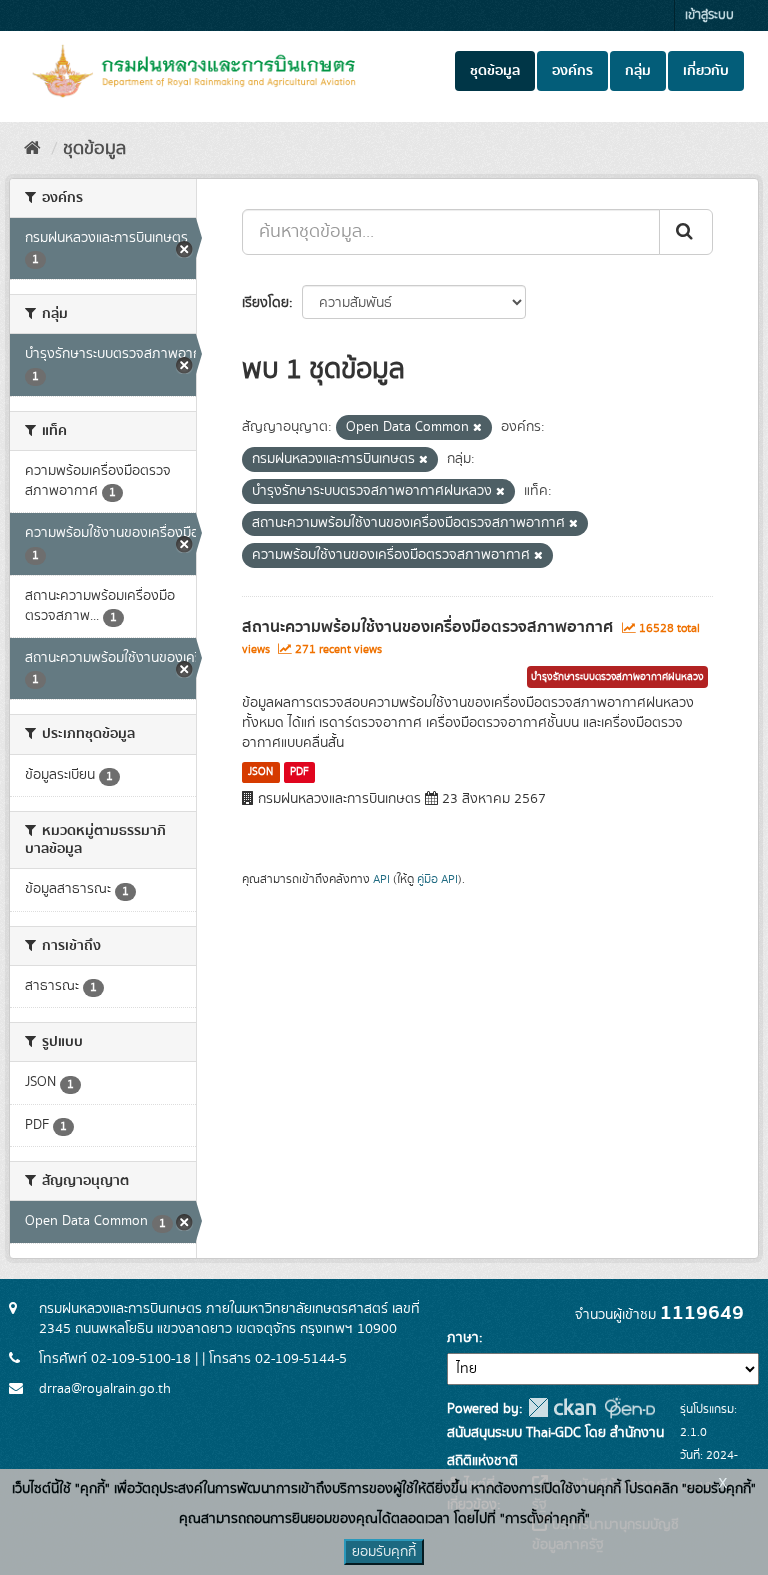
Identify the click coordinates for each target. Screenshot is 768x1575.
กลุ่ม (638, 71)
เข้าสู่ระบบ (709, 15)
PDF (299, 772)
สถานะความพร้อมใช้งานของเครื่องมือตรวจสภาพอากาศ (427, 627)
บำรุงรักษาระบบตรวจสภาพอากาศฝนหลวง (617, 677)
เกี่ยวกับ (706, 71)
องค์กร (572, 71)
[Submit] (686, 232)
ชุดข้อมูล (495, 71)
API (381, 879)
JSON (260, 772)
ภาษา (463, 1338)
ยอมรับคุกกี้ (384, 1552)
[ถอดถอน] (477, 428)
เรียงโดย (265, 303)
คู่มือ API (437, 879)
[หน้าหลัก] (32, 149)
